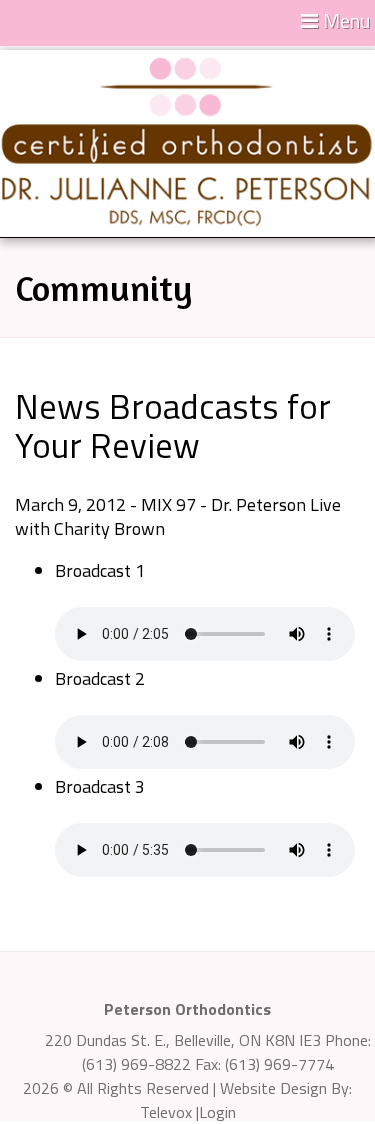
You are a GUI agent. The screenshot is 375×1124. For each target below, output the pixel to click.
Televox (166, 1112)
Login (217, 1112)
